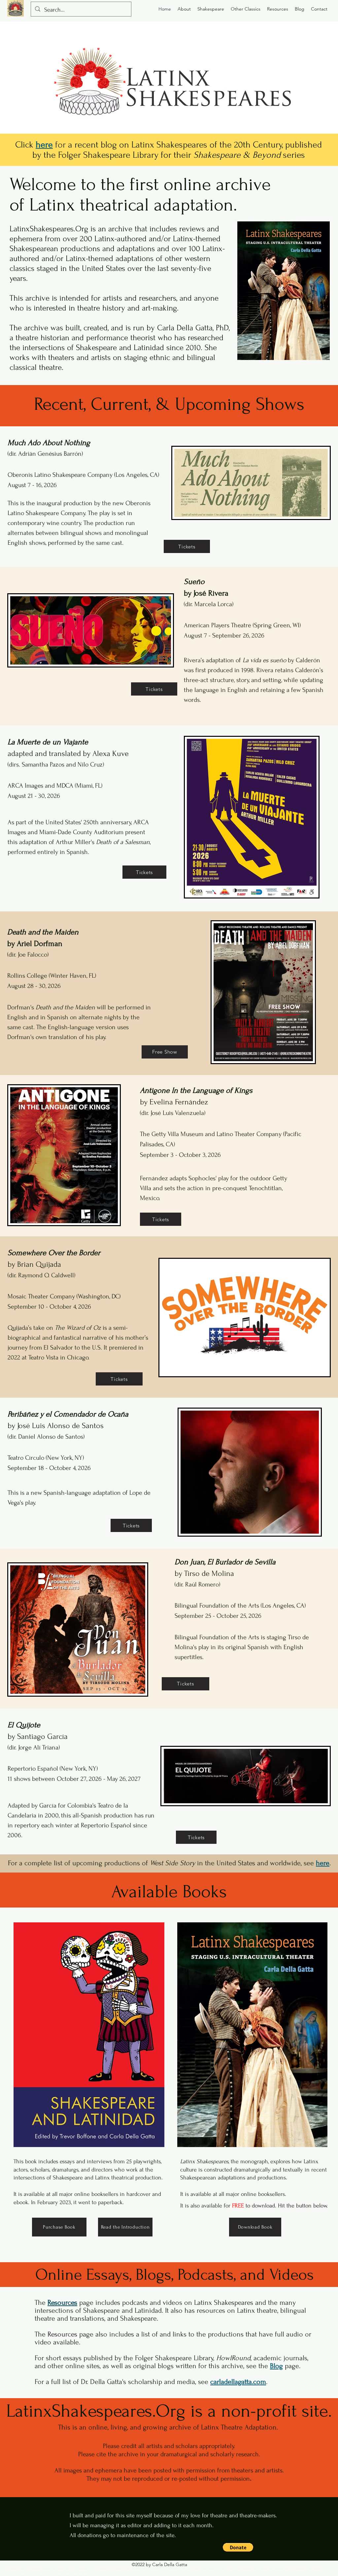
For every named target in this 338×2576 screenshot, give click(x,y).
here (323, 1863)
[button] (238, 2547)
